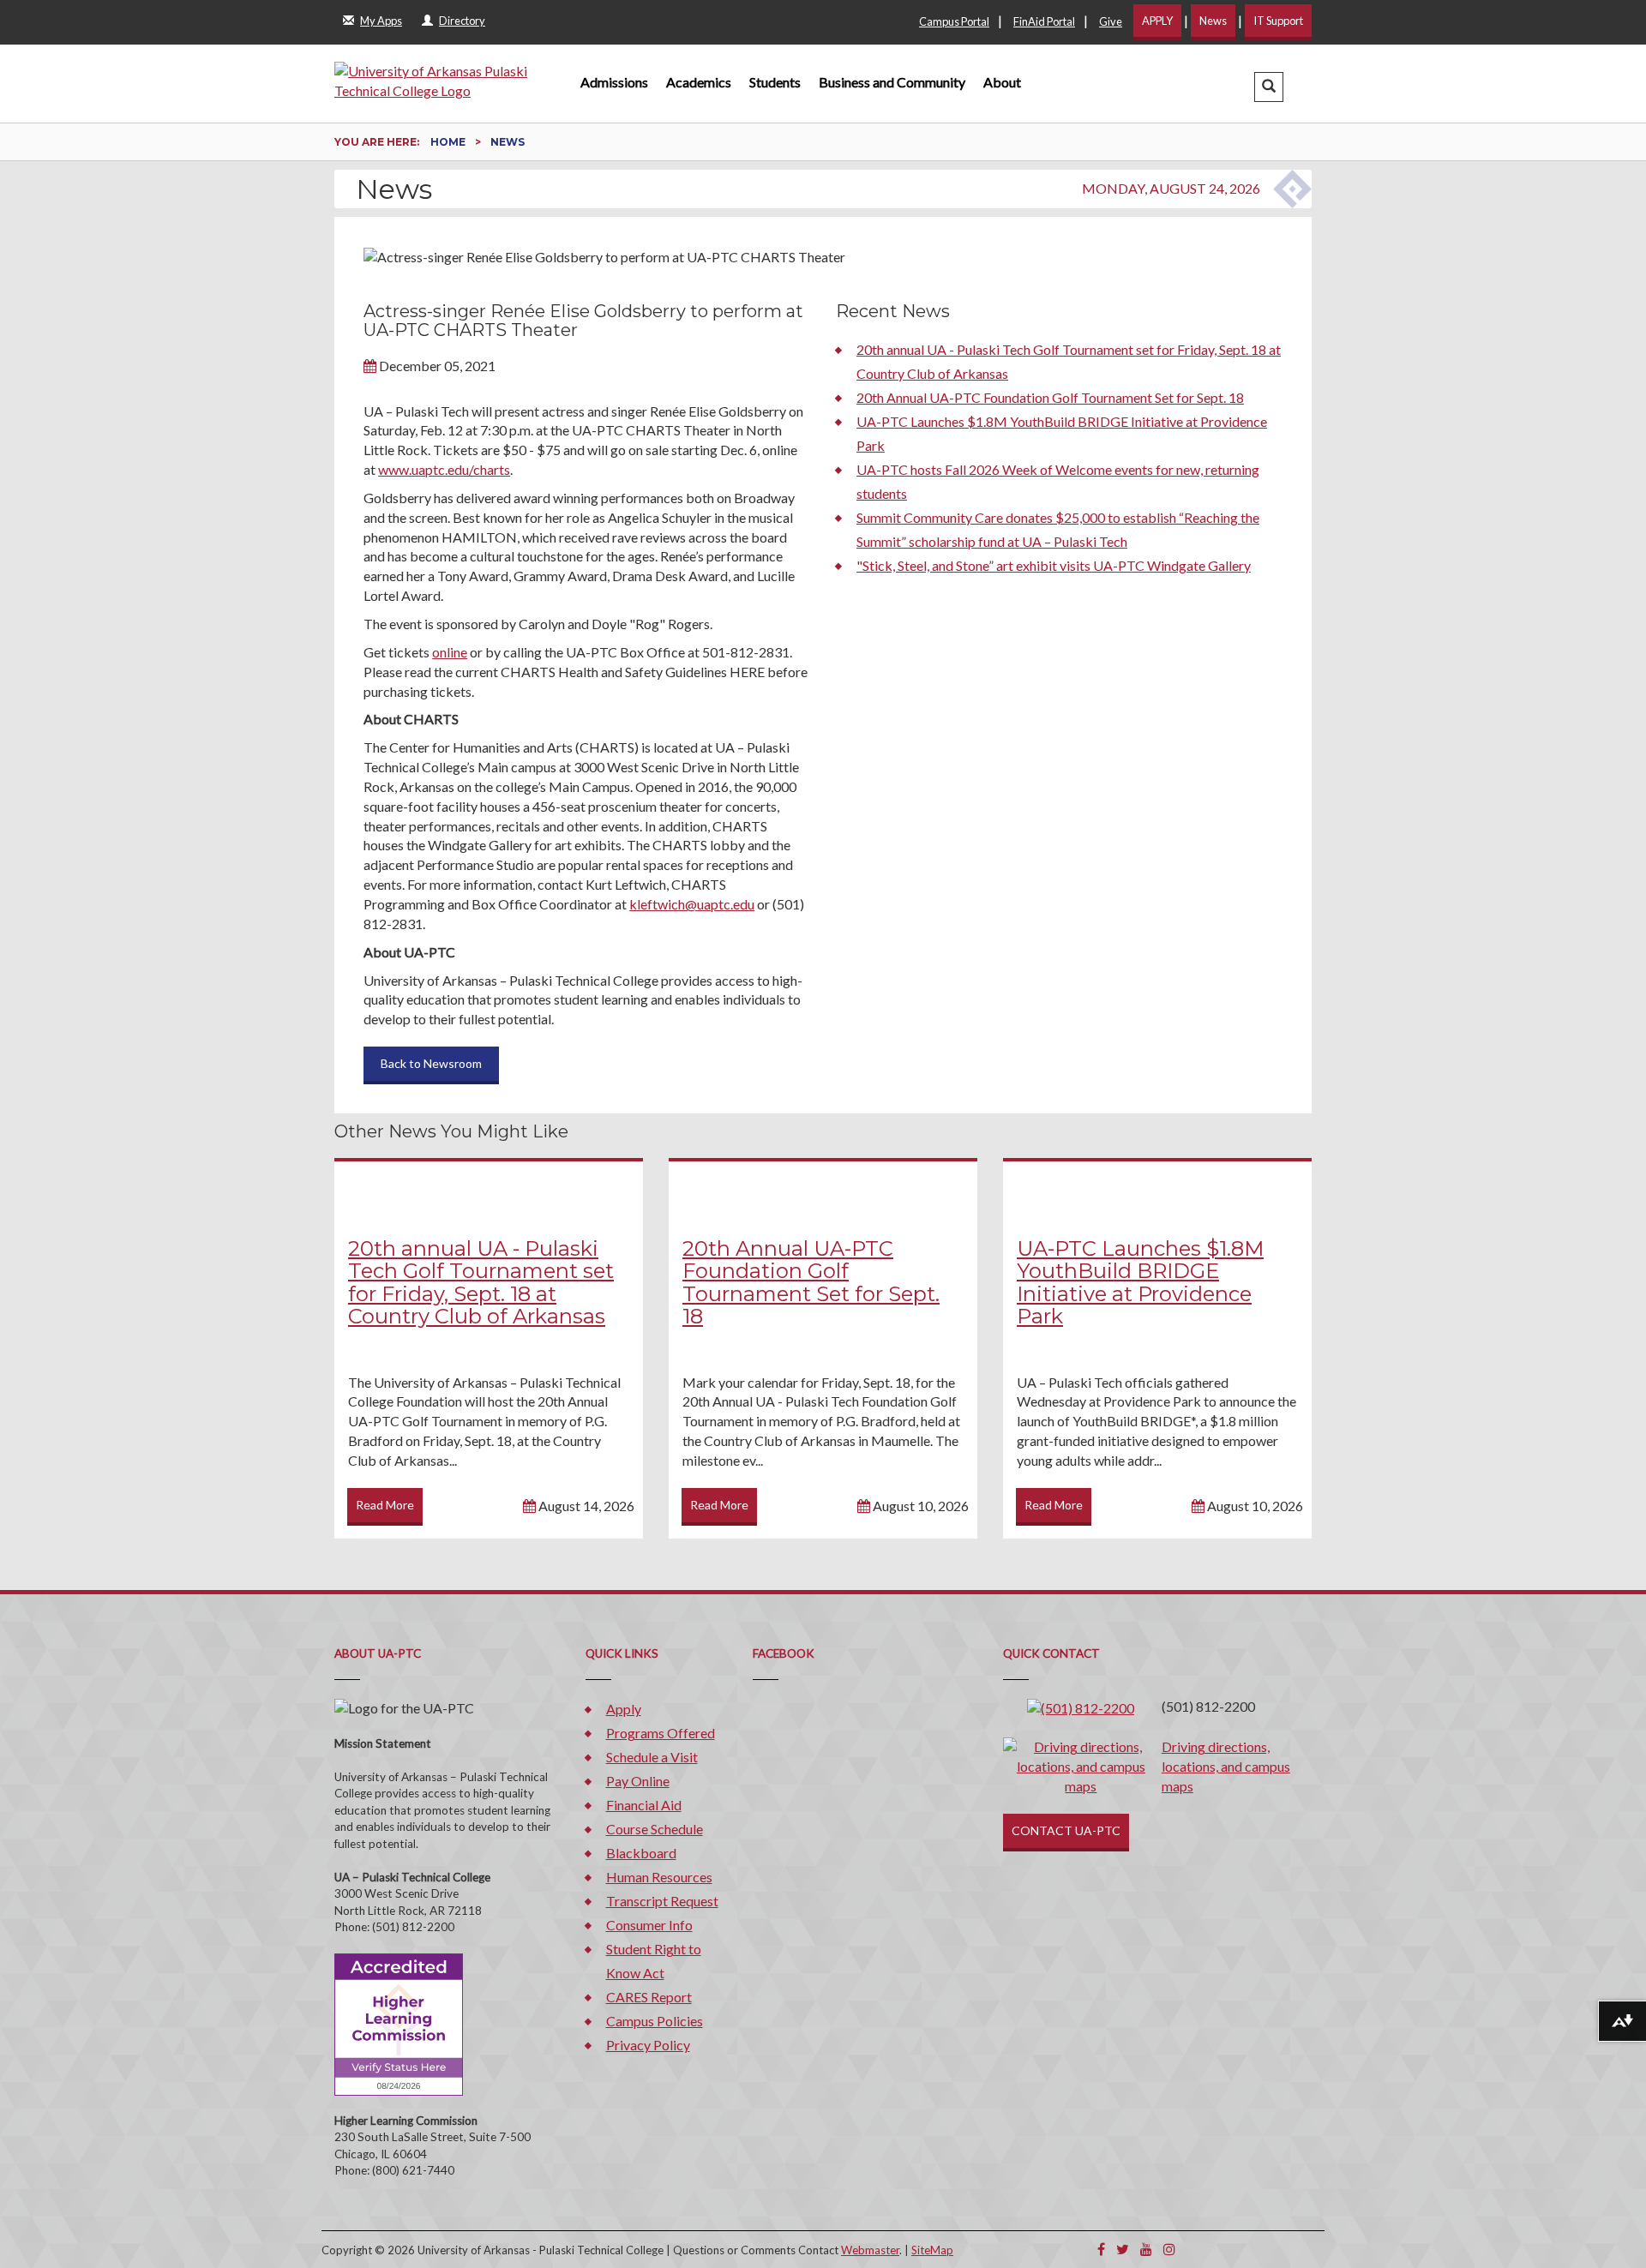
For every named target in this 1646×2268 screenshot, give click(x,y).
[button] (1269, 87)
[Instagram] (1169, 2249)
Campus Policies (655, 2021)
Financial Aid (644, 1805)
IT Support (1278, 21)
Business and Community (892, 82)
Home (449, 142)
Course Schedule (655, 1829)
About (1002, 82)
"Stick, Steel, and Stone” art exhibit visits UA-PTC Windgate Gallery (1054, 565)
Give (1111, 21)
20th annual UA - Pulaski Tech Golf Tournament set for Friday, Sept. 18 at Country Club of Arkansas (481, 1282)
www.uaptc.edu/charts (444, 469)
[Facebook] (1101, 2249)
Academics (699, 82)
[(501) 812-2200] (1081, 1706)
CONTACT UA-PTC (1066, 1830)
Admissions (614, 82)
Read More (385, 1505)
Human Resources (659, 1877)
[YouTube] (1146, 2249)
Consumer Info (649, 1925)
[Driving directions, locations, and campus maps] (1081, 1765)
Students (775, 82)
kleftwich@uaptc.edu (692, 904)
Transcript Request (662, 1901)
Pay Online (638, 1781)
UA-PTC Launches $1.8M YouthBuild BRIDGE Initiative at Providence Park (1140, 1282)
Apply (624, 1709)
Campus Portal (954, 21)
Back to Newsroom (431, 1063)
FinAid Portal (1044, 21)
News (1213, 21)
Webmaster (870, 2250)
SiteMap (932, 2250)
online (450, 652)
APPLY (1157, 21)
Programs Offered (661, 1733)
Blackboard (641, 1853)
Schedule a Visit (652, 1757)
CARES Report (649, 1997)
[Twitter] (1123, 2249)
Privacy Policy (648, 2045)
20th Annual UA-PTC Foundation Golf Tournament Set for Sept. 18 (1050, 397)
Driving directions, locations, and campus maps (1226, 1766)
